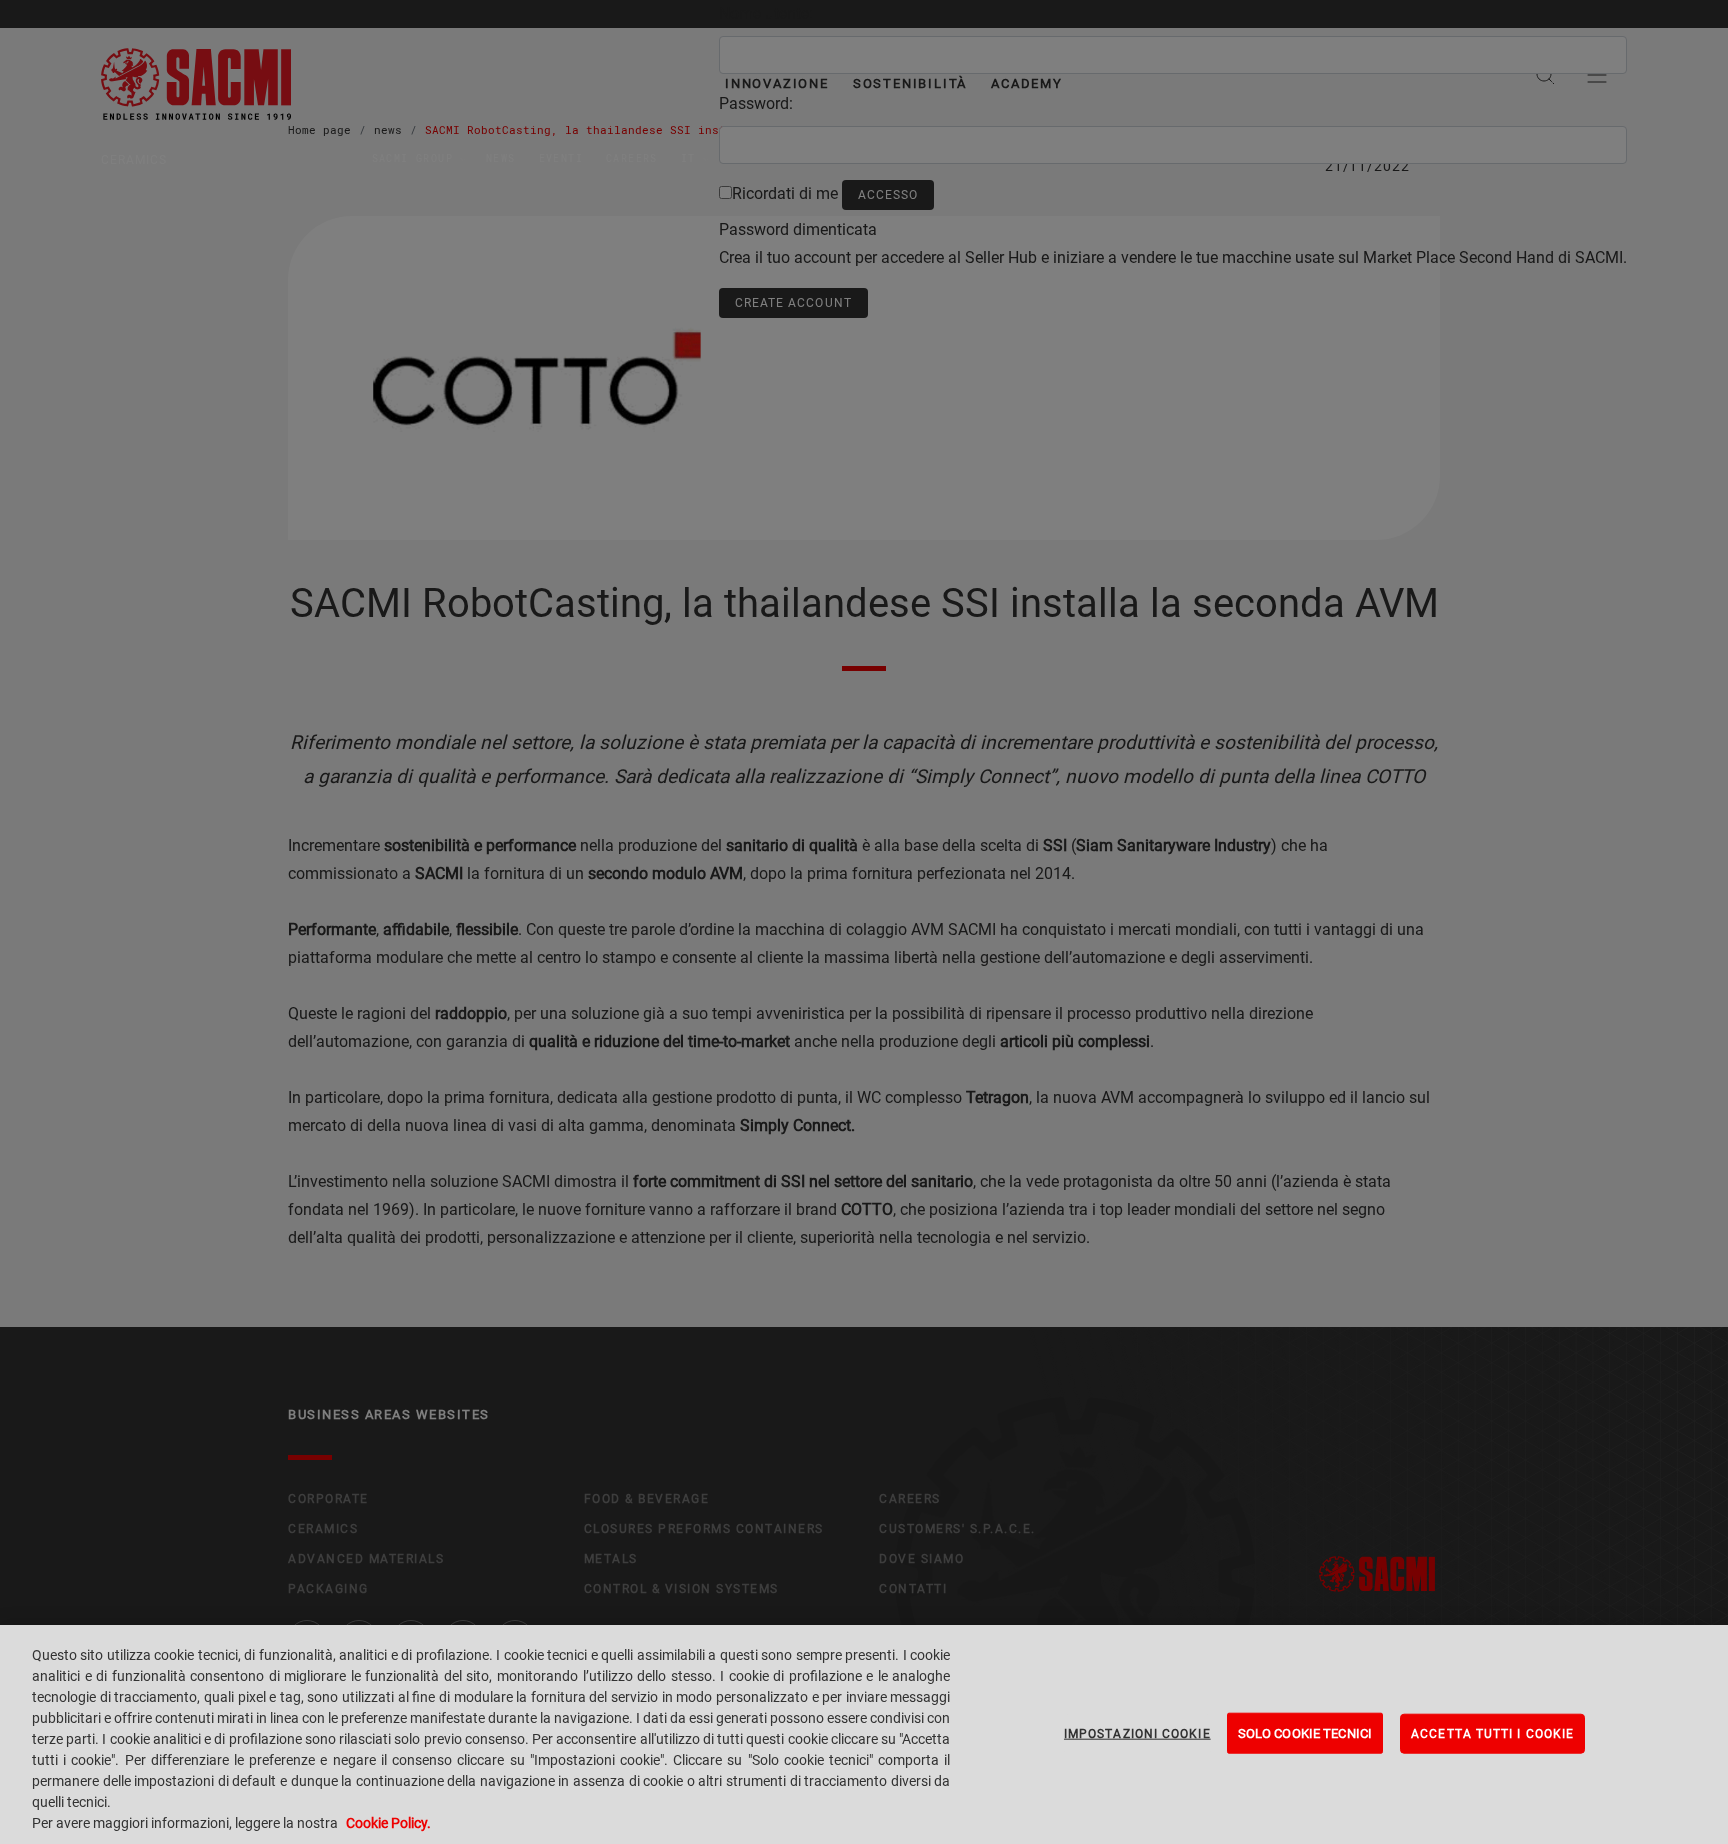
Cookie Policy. (388, 1823)
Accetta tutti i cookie (1492, 1733)
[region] (864, 1734)
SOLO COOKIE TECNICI (1305, 1732)
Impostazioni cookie (1137, 1733)
